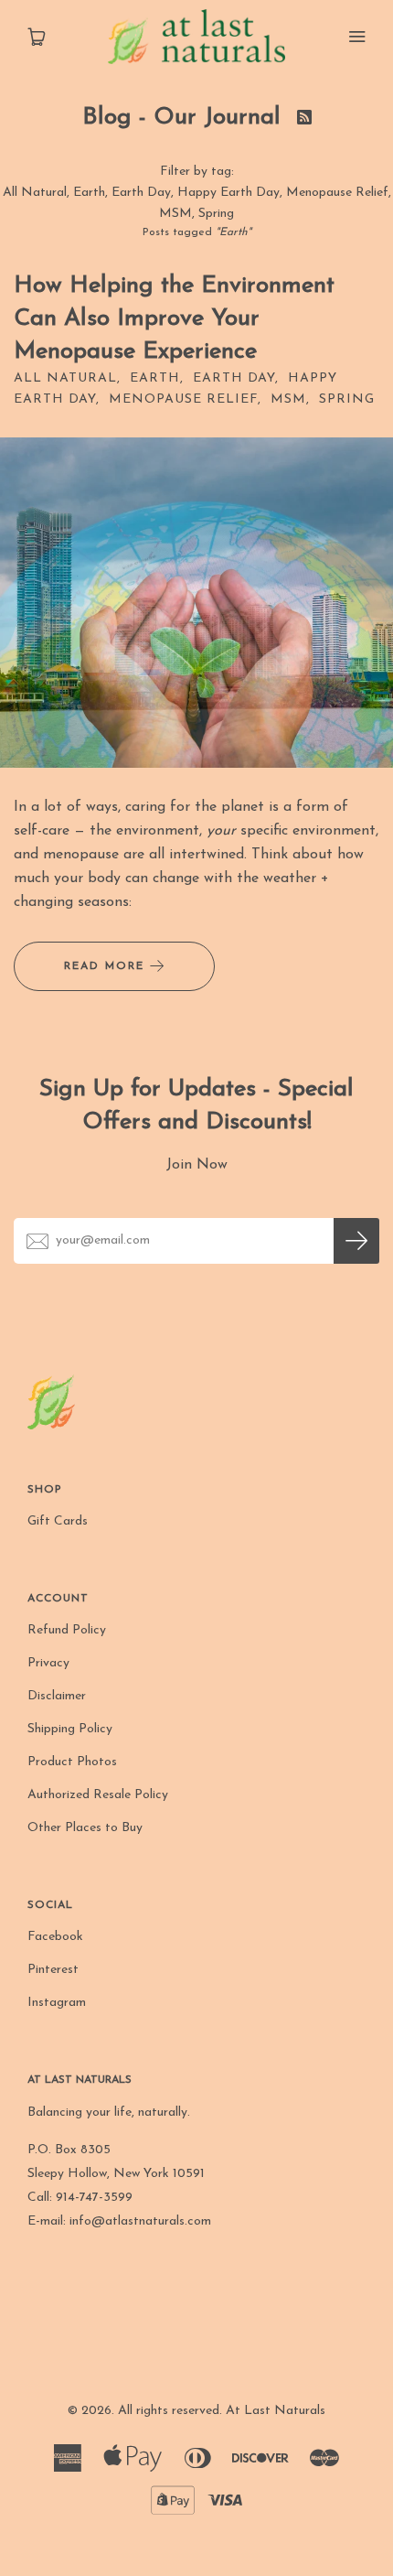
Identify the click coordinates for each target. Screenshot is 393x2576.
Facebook (55, 1937)
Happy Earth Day (228, 193)
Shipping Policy (70, 1729)
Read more (107, 966)
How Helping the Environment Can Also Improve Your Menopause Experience (174, 319)
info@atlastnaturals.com (140, 2221)
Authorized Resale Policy (98, 1795)
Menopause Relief (337, 193)
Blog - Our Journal (185, 118)
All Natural (35, 193)
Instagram (57, 2003)
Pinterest (53, 1970)
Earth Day (141, 193)
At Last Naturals (276, 2411)
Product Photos (72, 1762)
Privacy (48, 1663)
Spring (216, 214)
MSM (175, 214)
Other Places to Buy (85, 1828)
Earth (89, 193)
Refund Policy (67, 1630)
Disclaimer (57, 1696)
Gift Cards (58, 1521)
